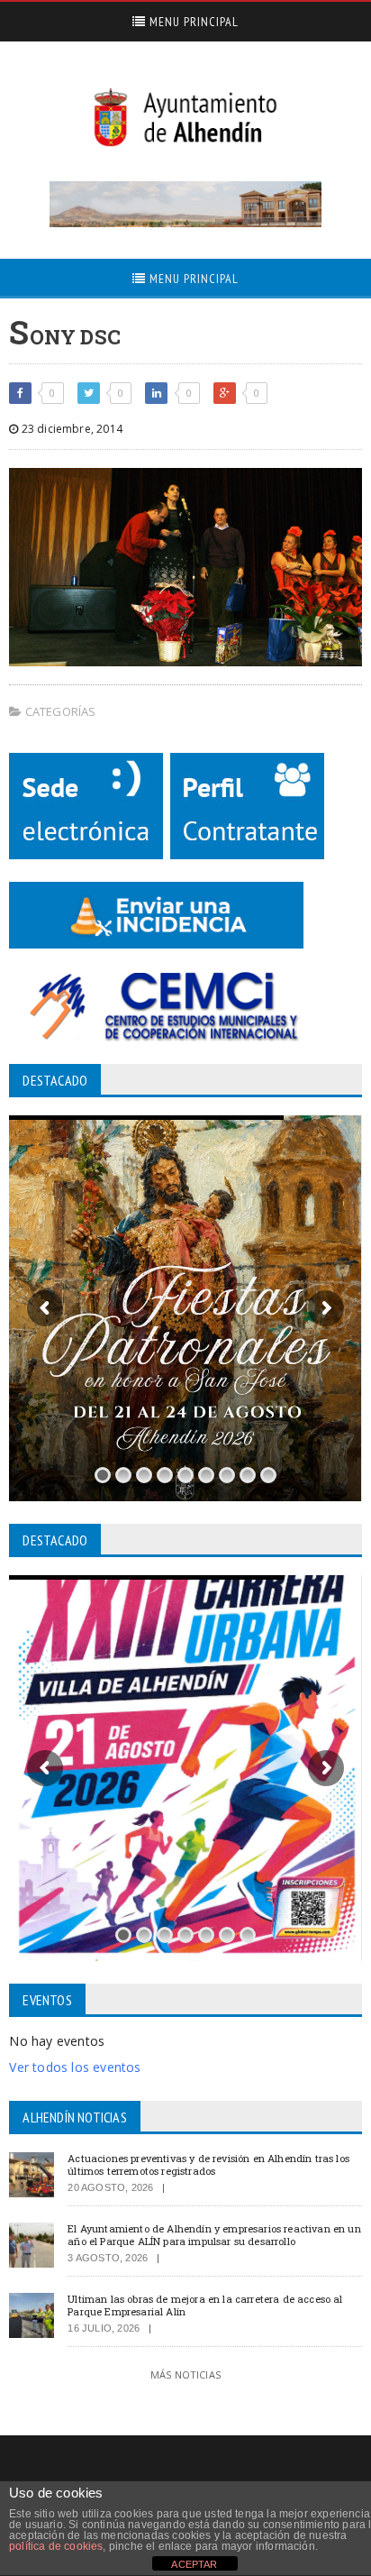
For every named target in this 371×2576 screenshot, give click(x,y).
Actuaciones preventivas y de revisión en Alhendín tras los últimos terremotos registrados (208, 2164)
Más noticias (185, 2374)
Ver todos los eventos (75, 2067)
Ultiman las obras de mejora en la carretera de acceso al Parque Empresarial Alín (205, 2305)
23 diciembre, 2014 (70, 429)
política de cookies (56, 2546)
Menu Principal (192, 22)
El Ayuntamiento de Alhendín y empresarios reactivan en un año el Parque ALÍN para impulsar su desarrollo (214, 2234)
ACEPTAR (194, 2564)
